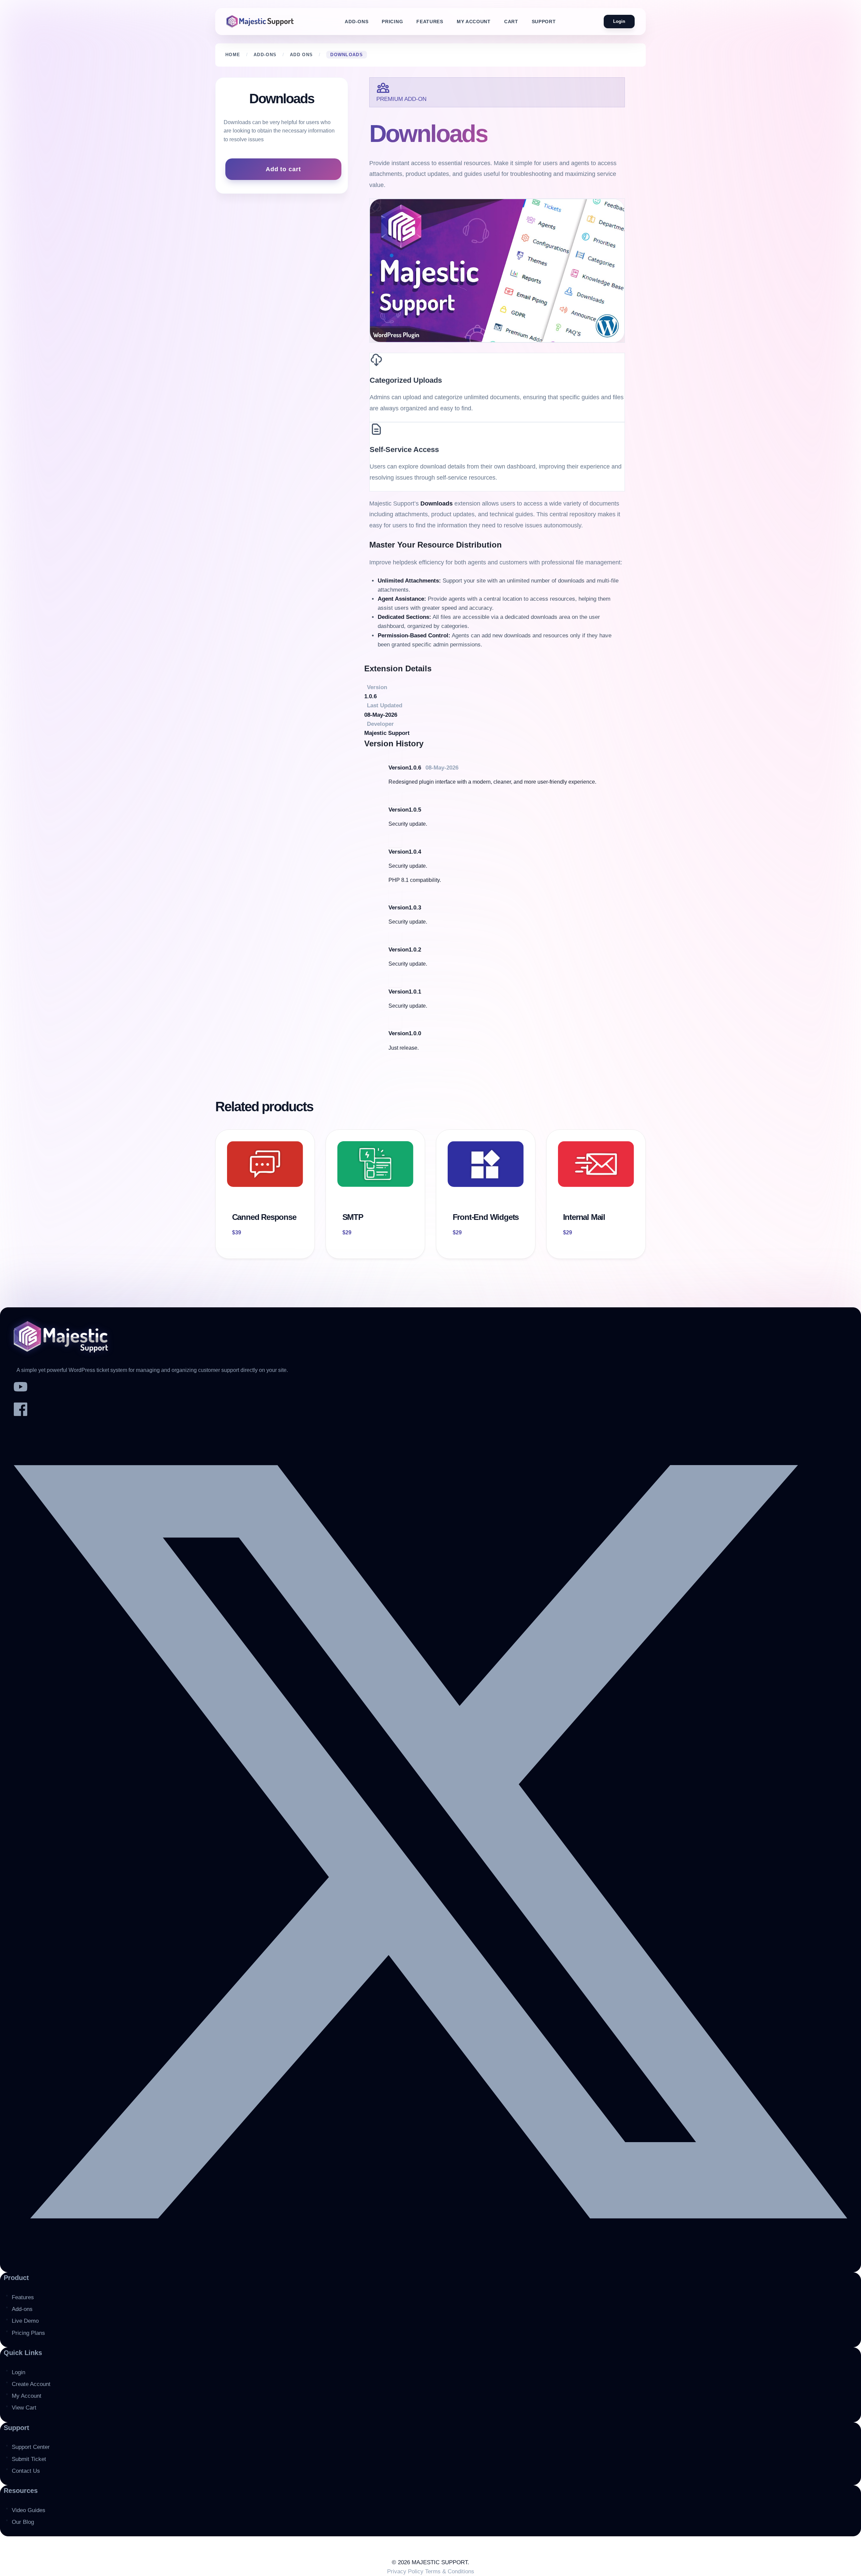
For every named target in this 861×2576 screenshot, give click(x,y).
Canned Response (264, 1217)
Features (430, 22)
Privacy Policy (406, 2571)
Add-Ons (357, 22)
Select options (253, 1249)
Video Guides (29, 2510)
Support (544, 22)
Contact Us (26, 2471)
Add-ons (22, 2309)
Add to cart (283, 169)
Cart (511, 22)
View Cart (24, 2408)
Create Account (31, 2384)
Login (619, 21)
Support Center (31, 2447)
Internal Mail (584, 1217)
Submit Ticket (29, 2459)
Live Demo (25, 2321)
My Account (474, 22)
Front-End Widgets (486, 1217)
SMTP (353, 1217)
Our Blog (23, 2522)
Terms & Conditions (450, 2571)
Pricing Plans (28, 2333)
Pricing (392, 22)
